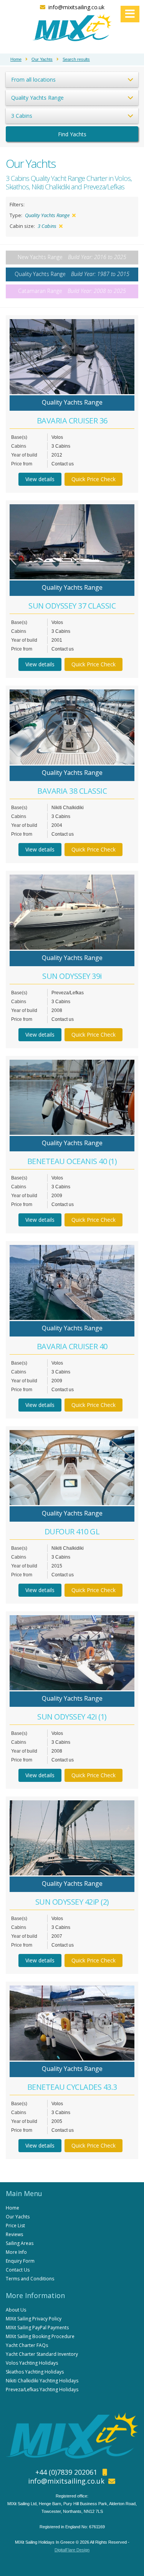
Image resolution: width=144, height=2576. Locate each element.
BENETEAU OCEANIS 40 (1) (72, 1161)
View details (40, 479)
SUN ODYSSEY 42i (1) (72, 1717)
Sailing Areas (20, 2243)
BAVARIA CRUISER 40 (72, 1346)
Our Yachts (18, 2217)
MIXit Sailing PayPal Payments (37, 2328)
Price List (15, 2226)
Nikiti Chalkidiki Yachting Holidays (42, 2381)
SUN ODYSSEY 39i (72, 976)
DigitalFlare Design (72, 2550)
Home (12, 2208)
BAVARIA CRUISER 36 (72, 421)
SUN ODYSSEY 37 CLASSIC (72, 606)
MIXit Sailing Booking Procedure (40, 2336)
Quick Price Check (94, 479)
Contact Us (18, 2270)
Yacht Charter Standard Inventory (42, 2354)
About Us (16, 2310)
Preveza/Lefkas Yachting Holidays (42, 2389)
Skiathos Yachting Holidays (35, 2372)
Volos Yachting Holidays (32, 2363)
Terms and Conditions (30, 2279)
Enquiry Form (20, 2261)
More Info (16, 2252)
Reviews (14, 2234)
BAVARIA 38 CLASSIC (72, 791)
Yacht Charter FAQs (27, 2345)
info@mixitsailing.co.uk (76, 7)
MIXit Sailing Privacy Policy (34, 2319)
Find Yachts (72, 134)
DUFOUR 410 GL (72, 1531)
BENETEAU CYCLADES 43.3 (72, 2087)
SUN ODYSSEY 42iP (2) (72, 1902)
